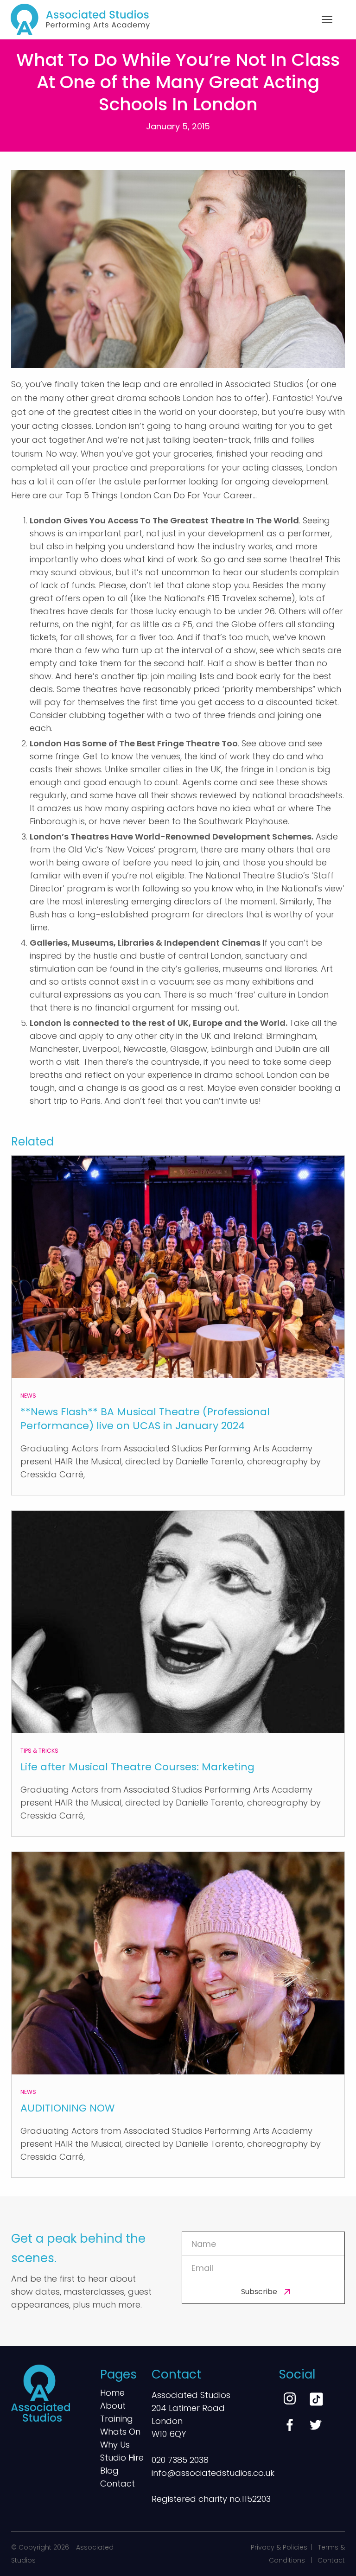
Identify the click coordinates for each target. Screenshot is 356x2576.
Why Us (115, 2446)
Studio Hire (122, 2458)
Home (112, 2394)
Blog (109, 2471)
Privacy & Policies (279, 2547)
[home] (80, 19)
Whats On (120, 2433)
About (113, 2407)
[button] (327, 19)
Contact (118, 2484)
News (28, 1396)
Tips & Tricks (39, 1751)
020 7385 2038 (180, 2460)
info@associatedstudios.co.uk (213, 2473)
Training (117, 2420)
